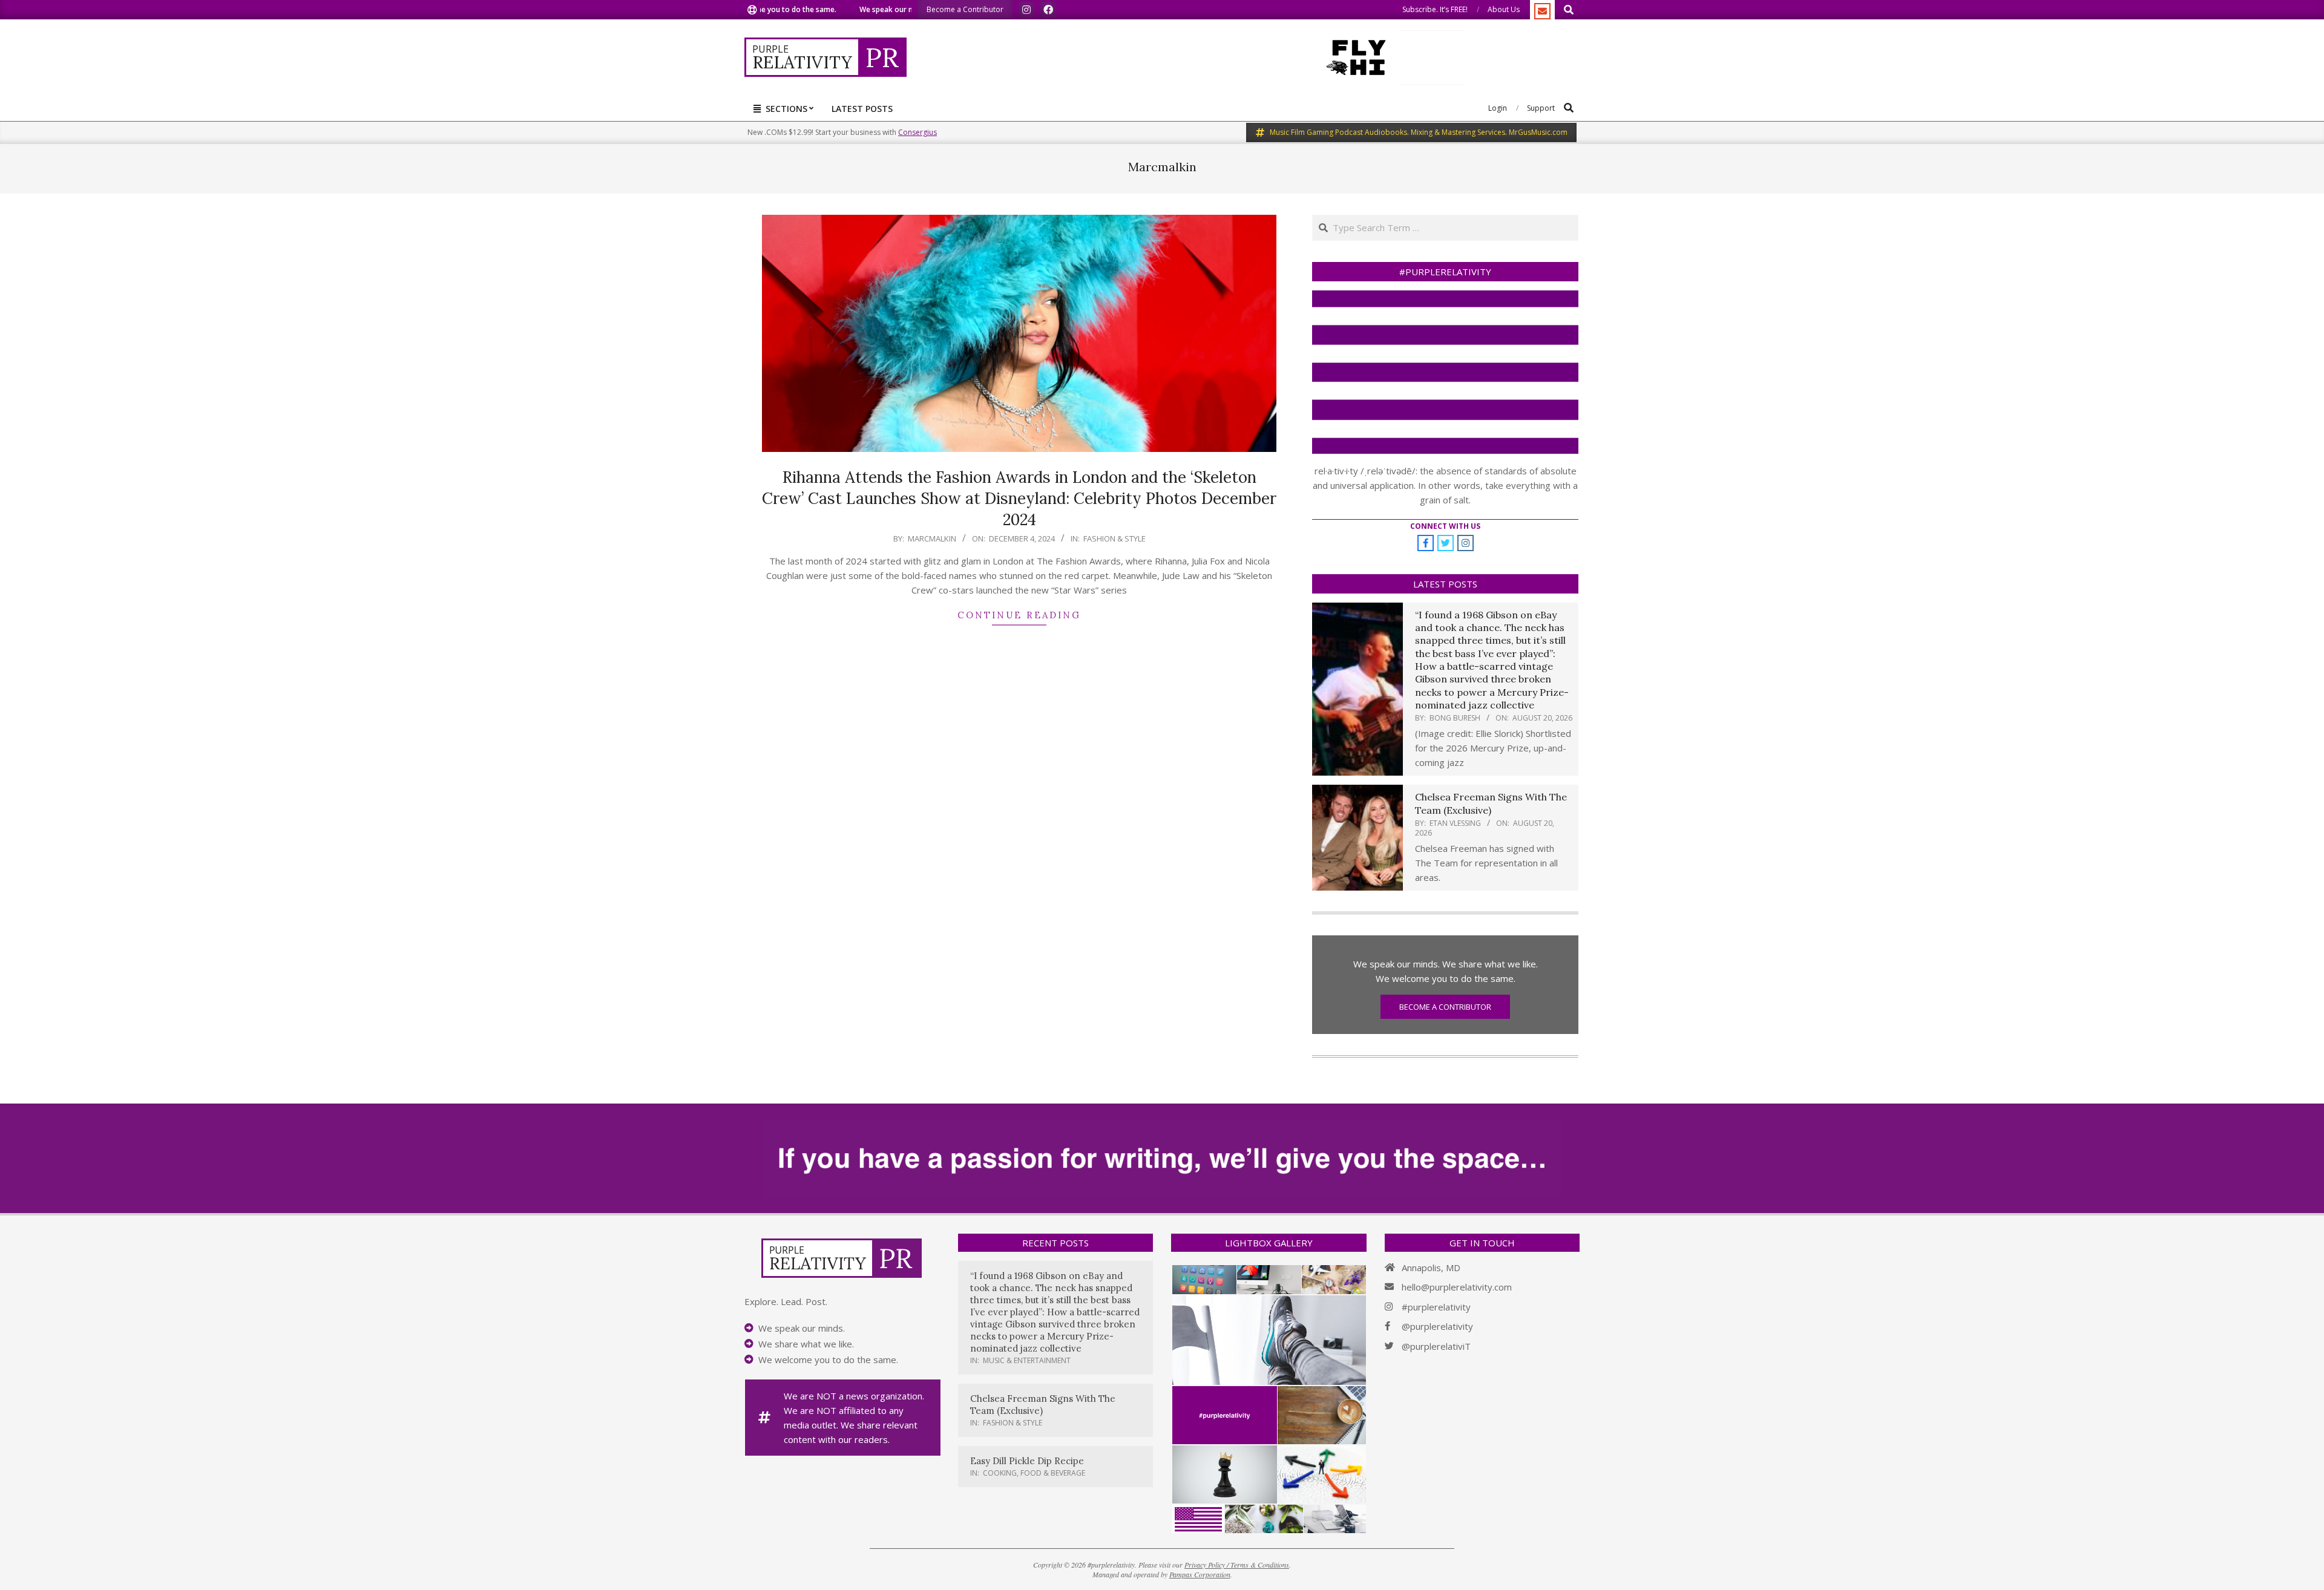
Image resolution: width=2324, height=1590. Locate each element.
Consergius (917, 132)
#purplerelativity (1436, 1307)
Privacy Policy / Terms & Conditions (1237, 1565)
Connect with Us (1445, 526)
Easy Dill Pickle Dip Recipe (1027, 1461)
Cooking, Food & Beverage (1034, 1473)
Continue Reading (1019, 615)
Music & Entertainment (1027, 1360)
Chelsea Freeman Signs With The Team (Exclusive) (1491, 803)
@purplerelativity (1437, 1326)
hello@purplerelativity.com (1457, 1287)
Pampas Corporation (1200, 1574)
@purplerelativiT (1436, 1346)
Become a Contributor (1445, 1007)
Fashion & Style (1114, 538)
